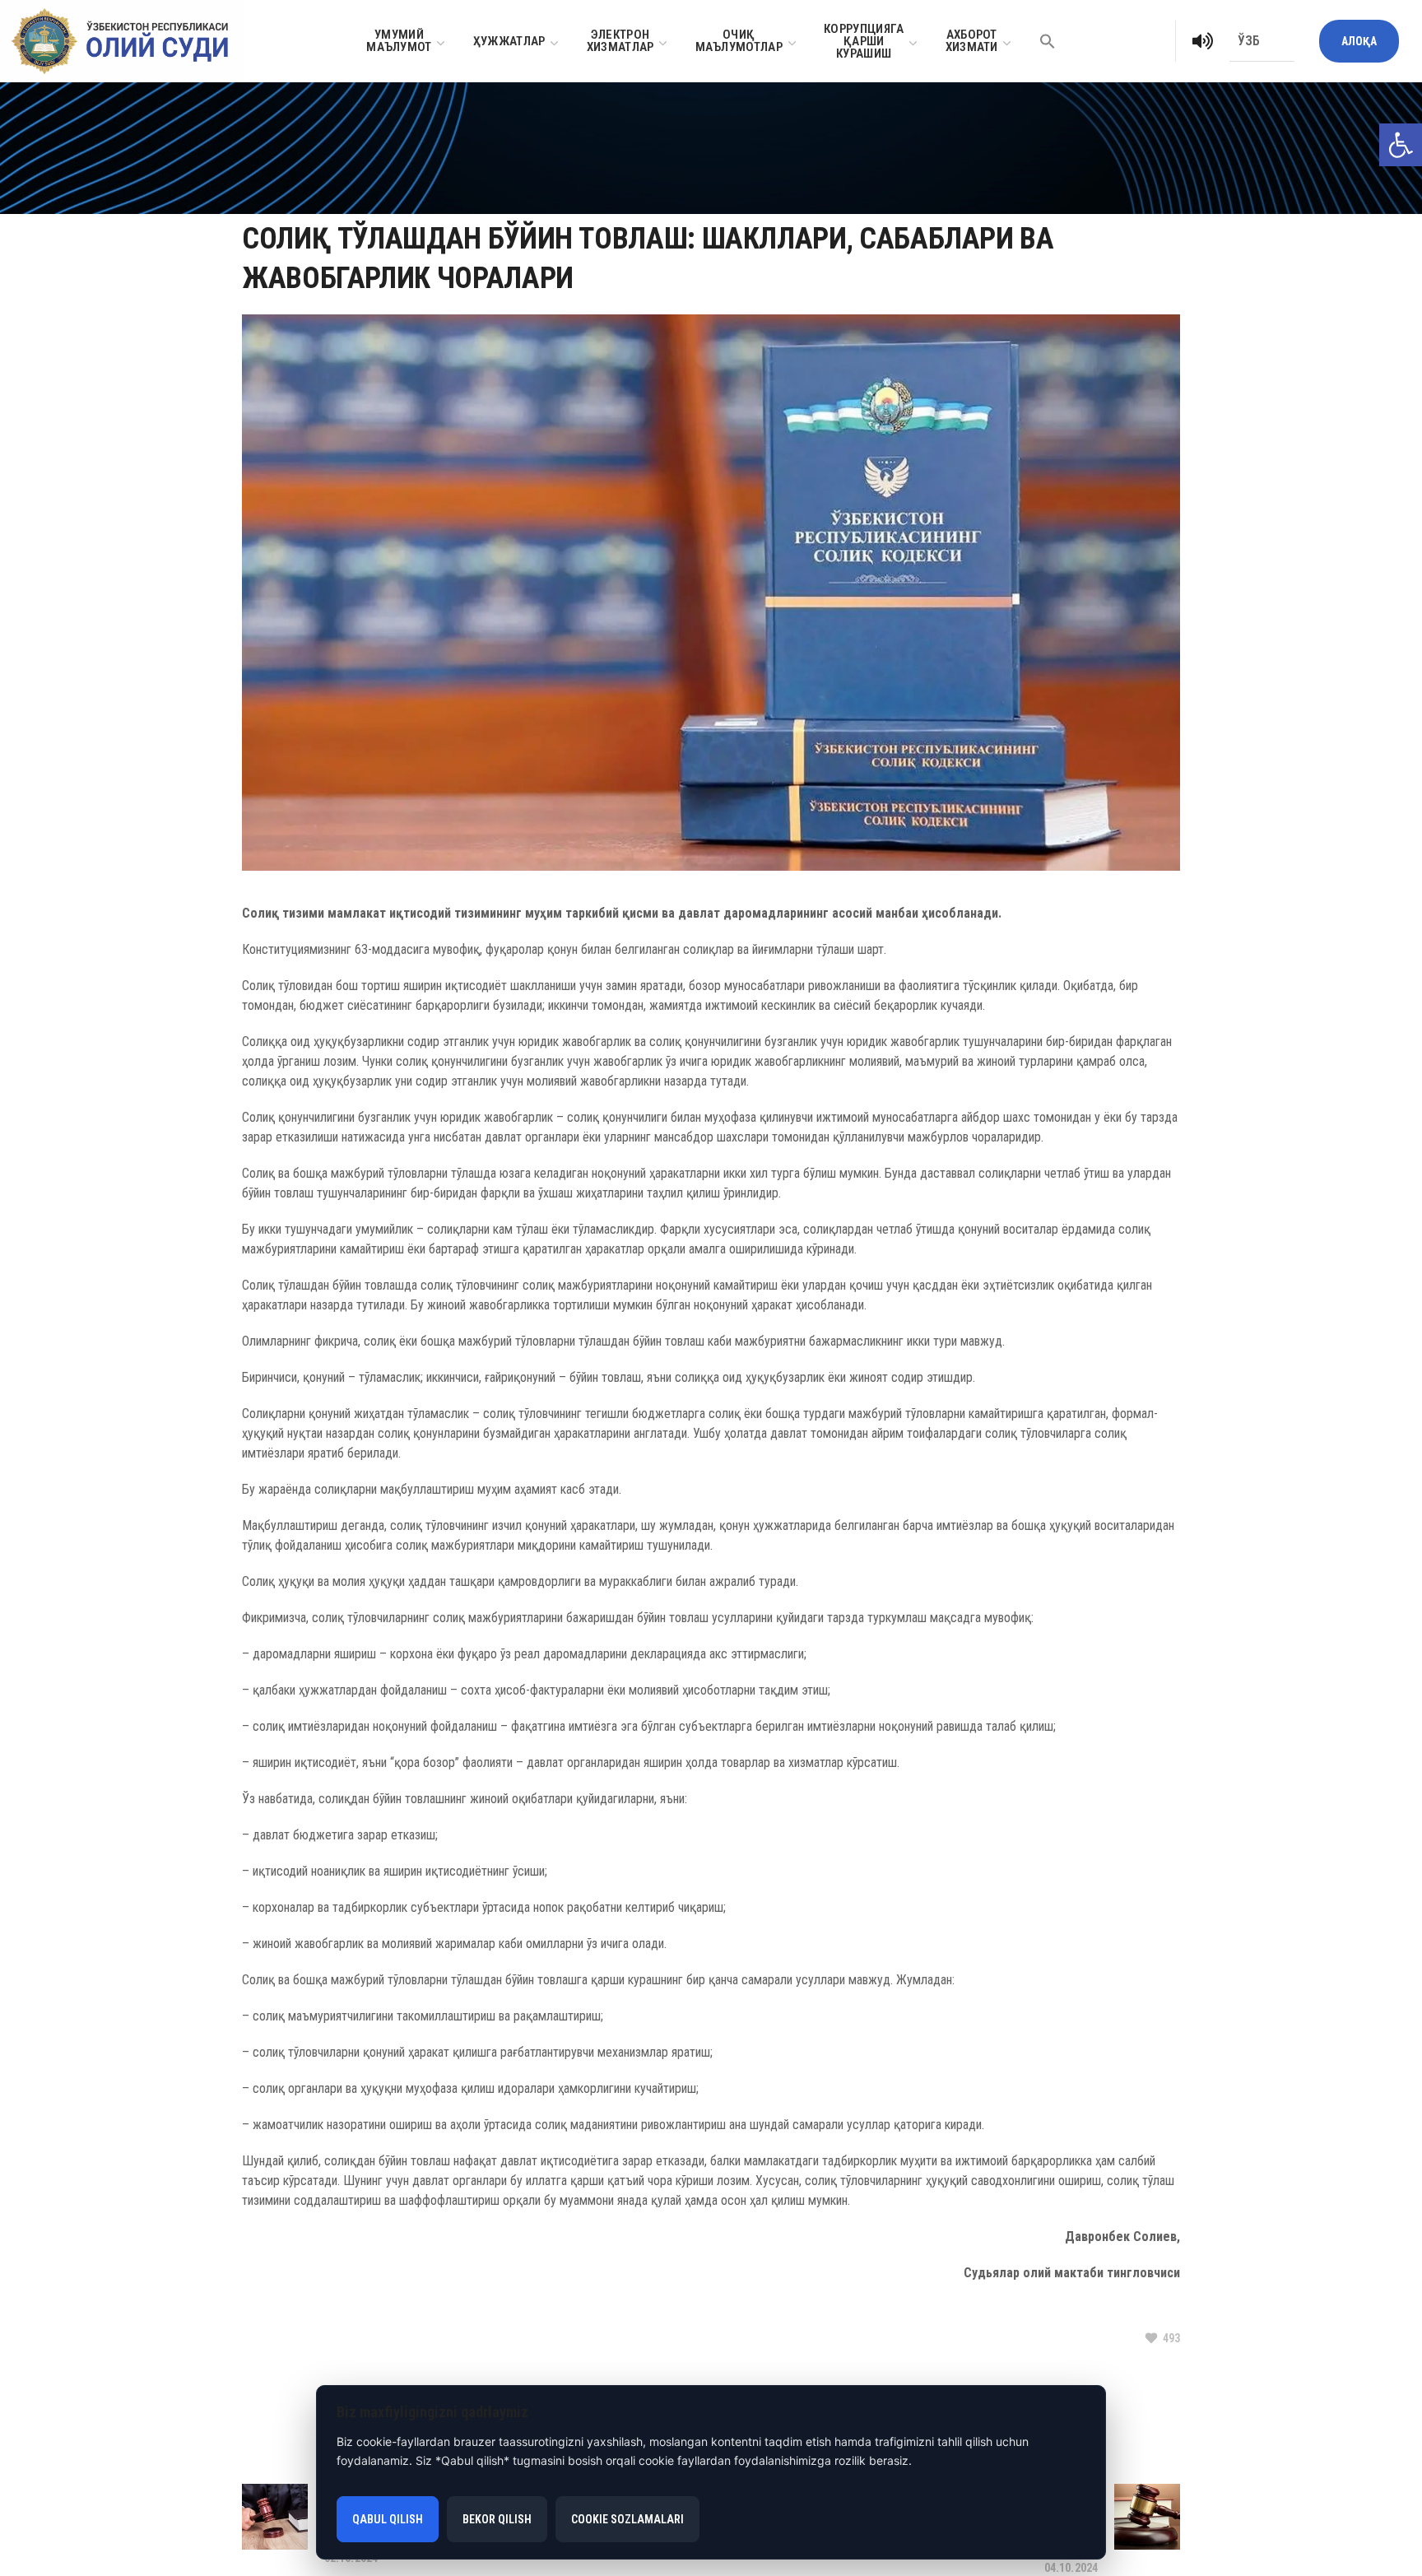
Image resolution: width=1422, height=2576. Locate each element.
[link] (1401, 145)
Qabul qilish (388, 2519)
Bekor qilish (497, 2519)
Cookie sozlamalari (627, 2519)
